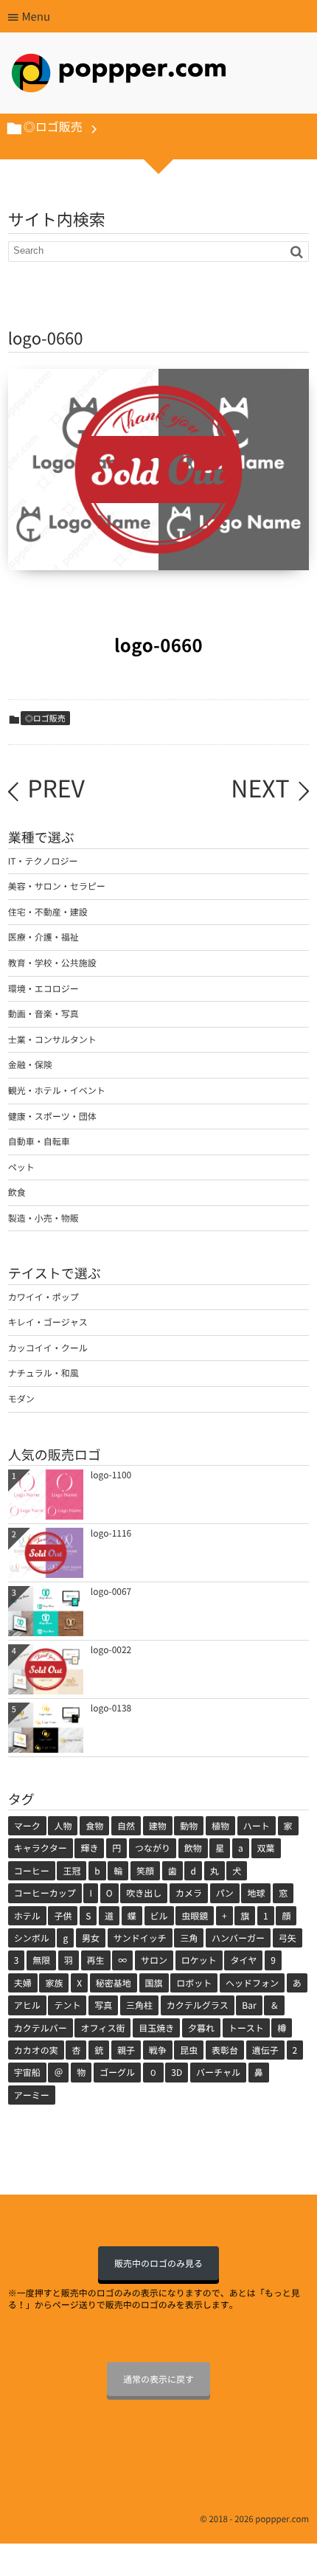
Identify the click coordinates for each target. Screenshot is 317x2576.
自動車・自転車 (39, 1141)
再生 (96, 1960)
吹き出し (144, 1893)
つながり (153, 1848)
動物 (189, 1826)
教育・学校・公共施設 (52, 963)
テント (67, 2005)
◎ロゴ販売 (45, 718)
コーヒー (32, 1871)
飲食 (17, 1192)
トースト (246, 2028)
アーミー (32, 2095)
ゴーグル (117, 2072)
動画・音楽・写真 (43, 1014)
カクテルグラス (198, 2005)
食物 (94, 1826)
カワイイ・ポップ (43, 1297)
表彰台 (225, 2050)
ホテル (27, 1916)
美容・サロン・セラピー (57, 886)
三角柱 (139, 2005)
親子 (126, 2050)
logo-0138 (111, 1708)
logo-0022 (111, 1649)
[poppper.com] (119, 77)
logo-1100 (111, 1475)
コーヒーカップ (45, 1893)
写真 (103, 2005)
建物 (158, 1826)
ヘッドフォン (252, 1983)
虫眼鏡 (195, 1916)
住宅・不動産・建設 (48, 912)
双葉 (266, 1848)
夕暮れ (201, 2028)
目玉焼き (156, 2028)
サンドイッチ (140, 1938)
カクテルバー (41, 2028)
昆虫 (189, 2050)
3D (177, 2072)
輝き (89, 1848)
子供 (63, 1916)
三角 (189, 1938)
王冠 (72, 1871)
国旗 (154, 1983)
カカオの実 (36, 2050)
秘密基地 (114, 1983)
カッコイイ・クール (48, 1348)
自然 (126, 1826)
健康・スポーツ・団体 (52, 1116)
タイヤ (243, 1960)
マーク (27, 1826)
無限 (41, 1960)
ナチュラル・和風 (43, 1373)
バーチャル (218, 2072)
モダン (21, 1399)
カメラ (189, 1893)
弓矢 (288, 1938)
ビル (159, 1916)
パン (225, 1893)
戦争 (158, 2050)
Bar (249, 2005)
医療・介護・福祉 (43, 937)
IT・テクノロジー (43, 861)
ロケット (199, 1960)
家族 (54, 1983)
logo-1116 (111, 1533)
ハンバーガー (238, 1938)
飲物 (193, 1848)
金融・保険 (30, 1064)
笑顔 (145, 1871)
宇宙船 (27, 2072)
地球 (256, 1893)
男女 (91, 1938)
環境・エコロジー (43, 988)
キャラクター (41, 1848)
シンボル (32, 1938)
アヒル (27, 2005)
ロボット (194, 1983)
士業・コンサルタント (52, 1039)
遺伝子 (265, 2050)
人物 (63, 1826)
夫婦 (23, 1983)
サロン (154, 1960)
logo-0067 (111, 1591)
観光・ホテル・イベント (57, 1090)
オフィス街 (102, 2028)
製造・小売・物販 (43, 1218)
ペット (21, 1167)
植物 (220, 1826)
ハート (257, 1826)
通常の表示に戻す (158, 2379)
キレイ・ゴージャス (48, 1322)
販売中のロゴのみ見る (158, 2263)
